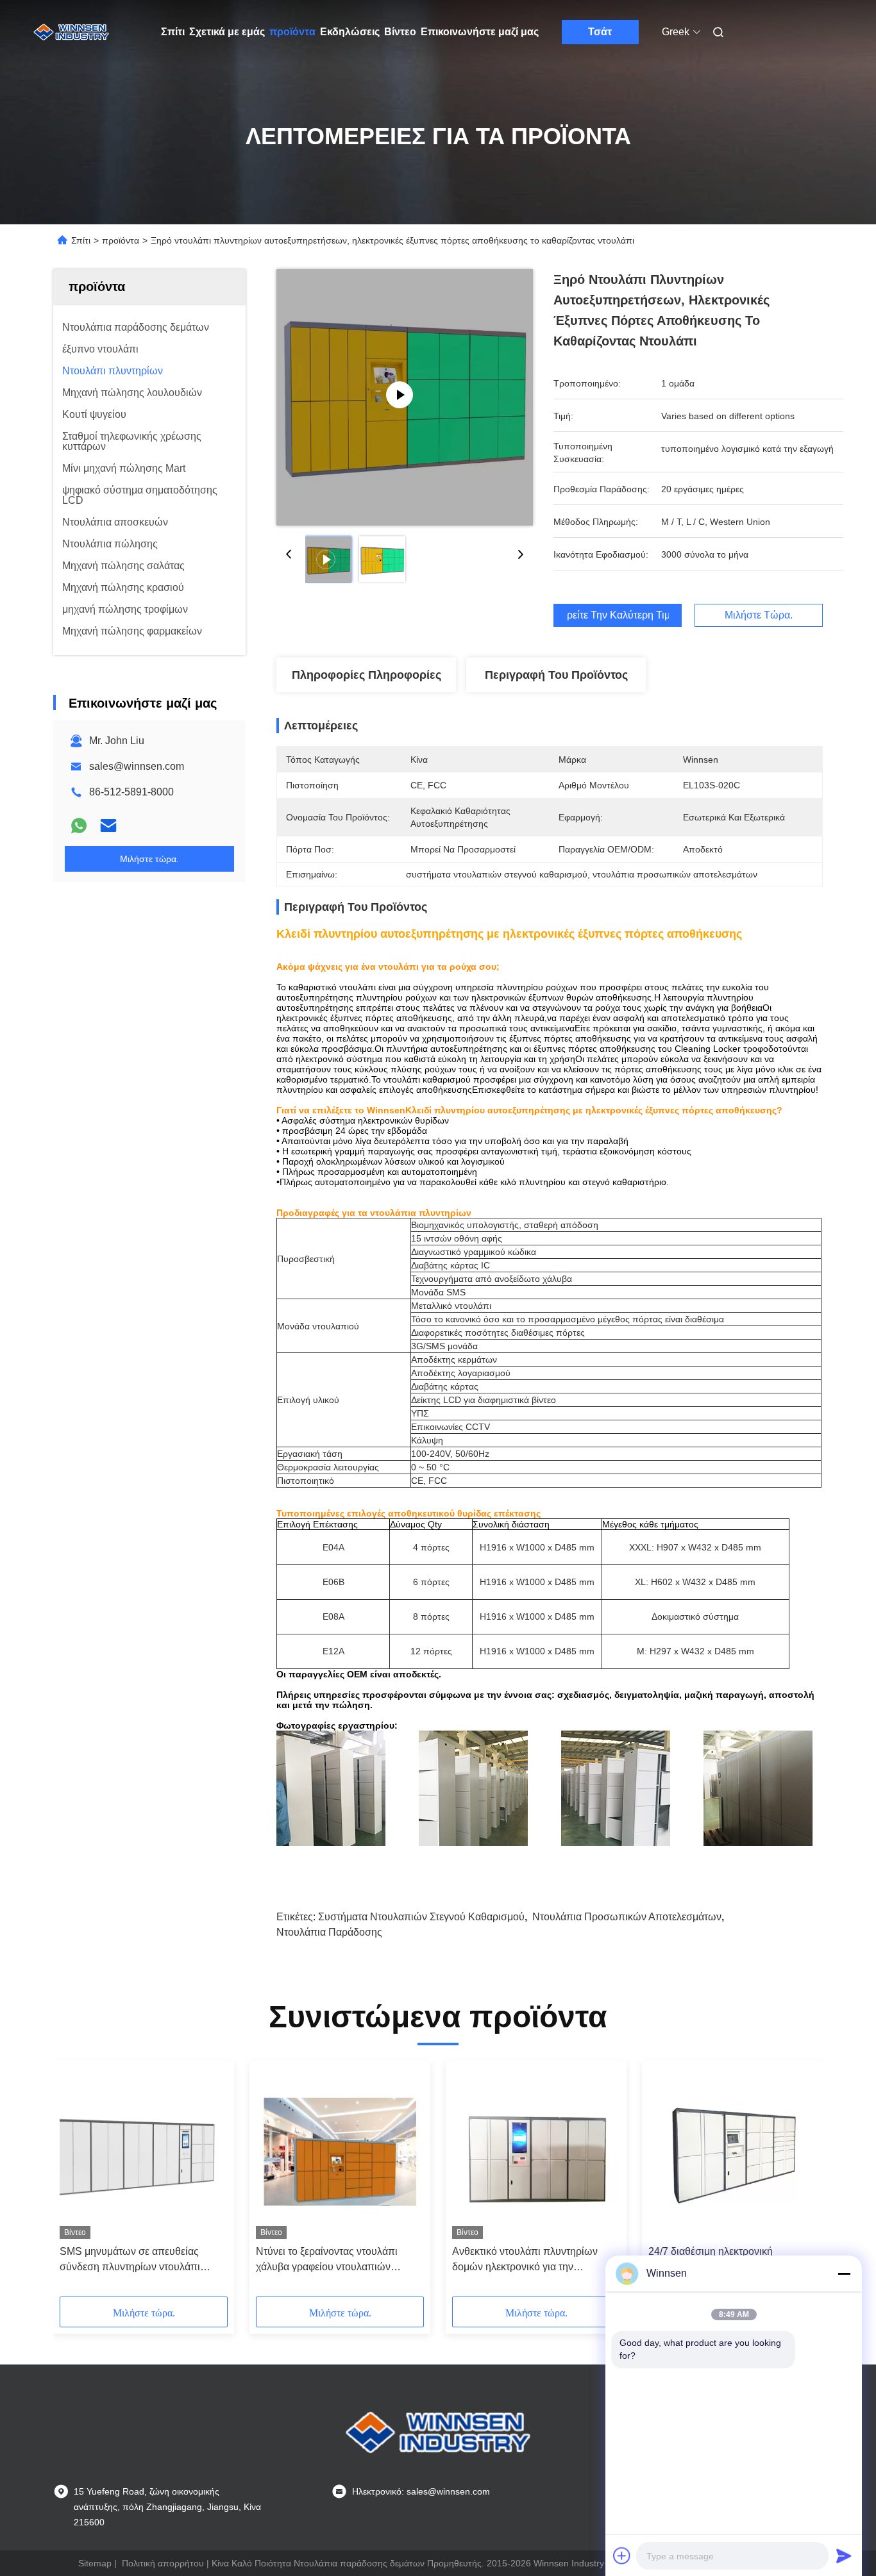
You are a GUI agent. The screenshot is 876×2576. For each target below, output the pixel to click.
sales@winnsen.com (137, 766)
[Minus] (844, 2273)
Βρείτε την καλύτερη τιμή (618, 615)
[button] (76, 2183)
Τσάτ (600, 32)
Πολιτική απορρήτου (163, 2563)
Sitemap (95, 2563)
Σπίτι (173, 32)
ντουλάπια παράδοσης (329, 1932)
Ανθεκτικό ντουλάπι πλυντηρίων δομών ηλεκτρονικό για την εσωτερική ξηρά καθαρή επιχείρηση (532, 2260)
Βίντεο (400, 32)
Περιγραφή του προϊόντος (556, 675)
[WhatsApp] (79, 826)
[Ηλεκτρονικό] (108, 826)
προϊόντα (292, 32)
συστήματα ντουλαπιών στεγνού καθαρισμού (421, 1917)
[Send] (844, 2555)
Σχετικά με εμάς (227, 32)
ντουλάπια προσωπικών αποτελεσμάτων (627, 1917)
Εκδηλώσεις (350, 32)
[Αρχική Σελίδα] (71, 32)
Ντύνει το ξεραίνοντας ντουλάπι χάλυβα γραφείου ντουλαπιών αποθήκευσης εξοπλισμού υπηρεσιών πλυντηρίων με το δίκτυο (338, 2260)
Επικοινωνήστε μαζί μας (480, 32)
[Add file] (622, 2555)
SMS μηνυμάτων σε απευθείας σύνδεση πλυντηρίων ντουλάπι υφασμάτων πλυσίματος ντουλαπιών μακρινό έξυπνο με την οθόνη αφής (143, 2260)
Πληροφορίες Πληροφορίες (366, 675)
